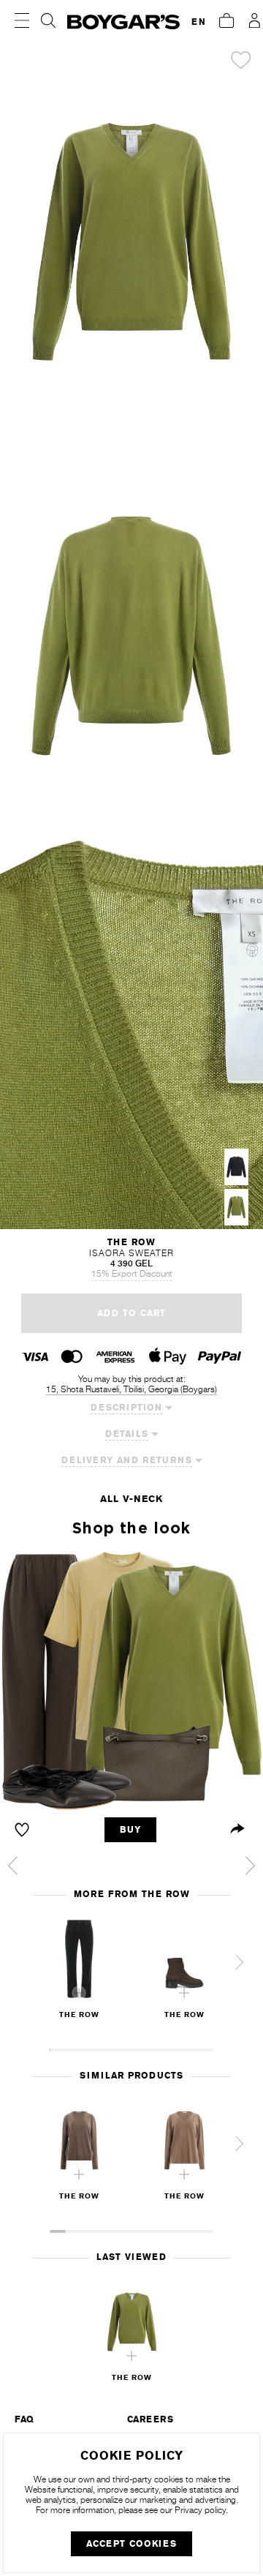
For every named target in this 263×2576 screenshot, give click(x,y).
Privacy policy (200, 2510)
